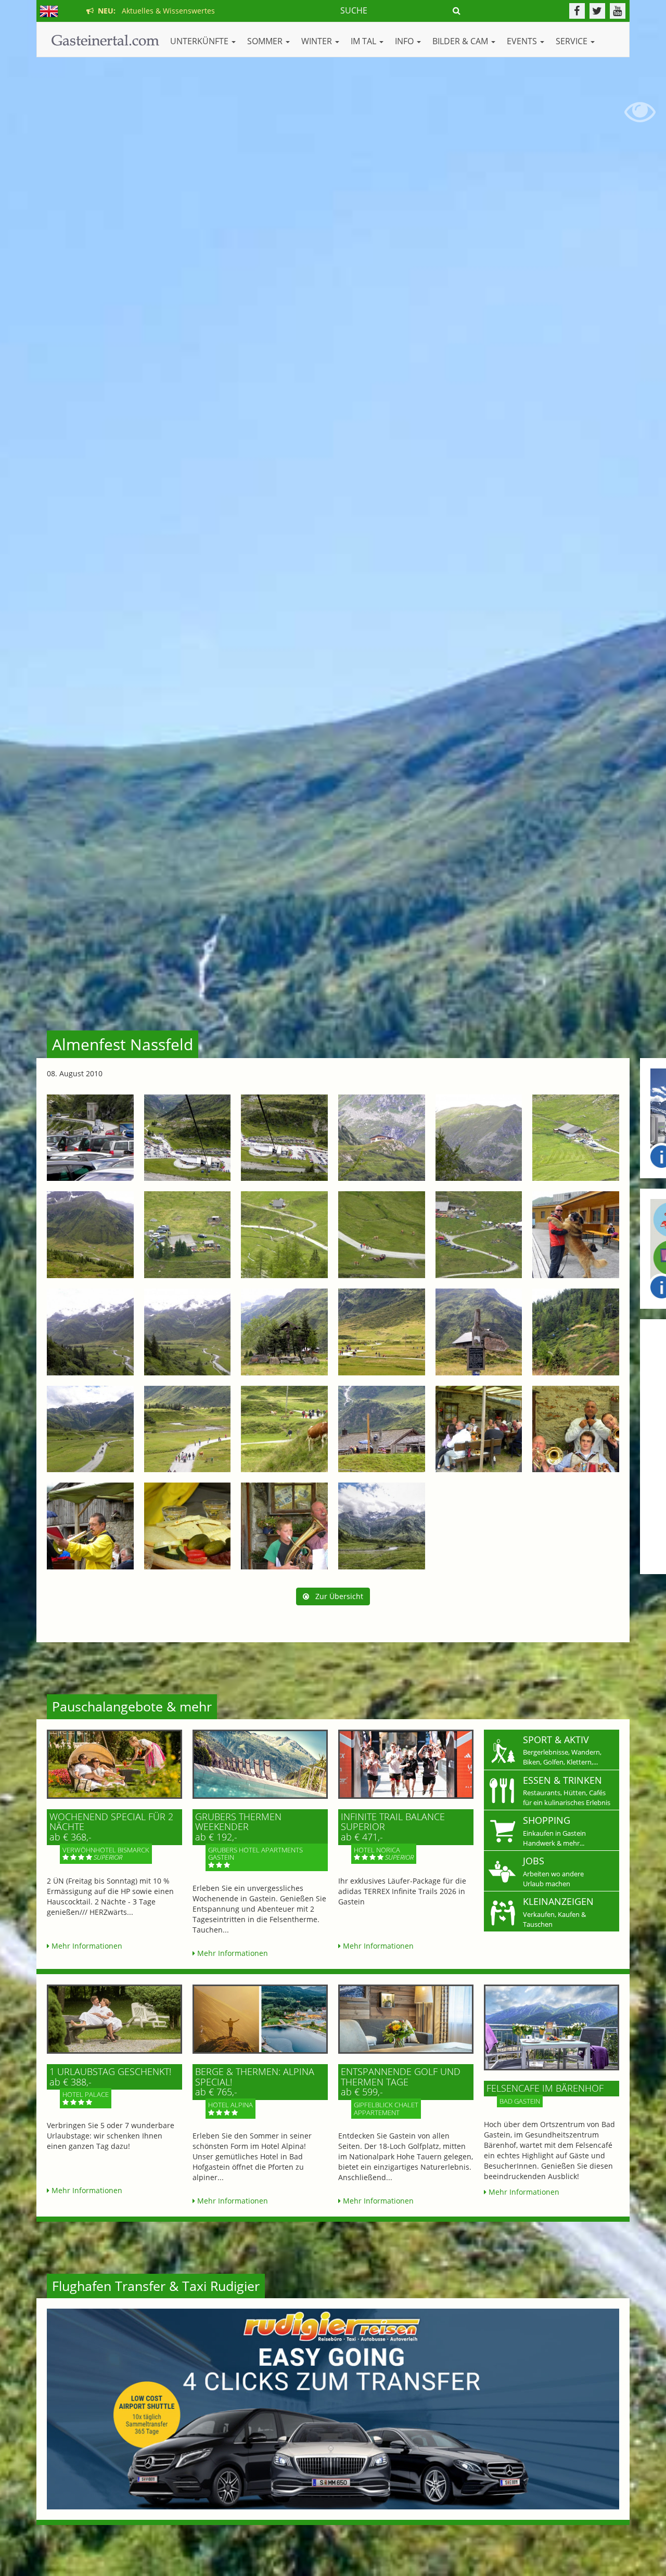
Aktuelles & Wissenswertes (154, 11)
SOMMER (266, 41)
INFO (405, 41)
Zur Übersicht (336, 1596)
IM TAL (364, 41)
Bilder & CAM (461, 41)
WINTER (318, 41)
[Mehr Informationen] (114, 1764)
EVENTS (523, 41)
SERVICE (573, 41)
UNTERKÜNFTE (200, 41)
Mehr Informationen (86, 1946)
